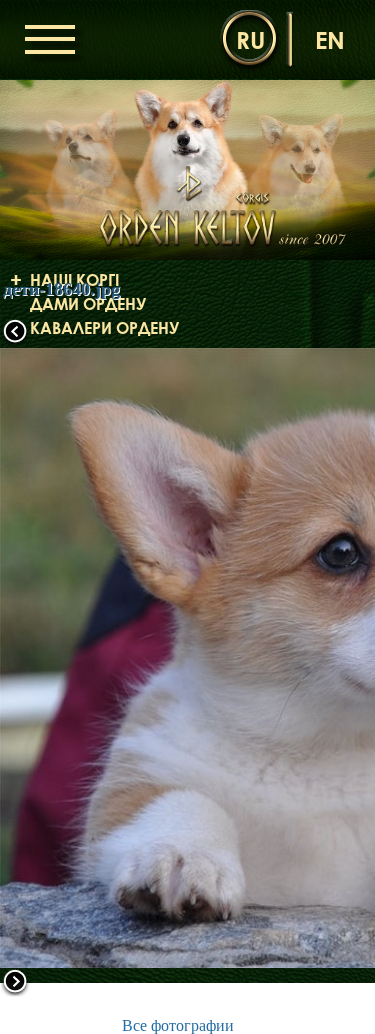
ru (250, 39)
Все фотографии (178, 1025)
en (330, 39)
